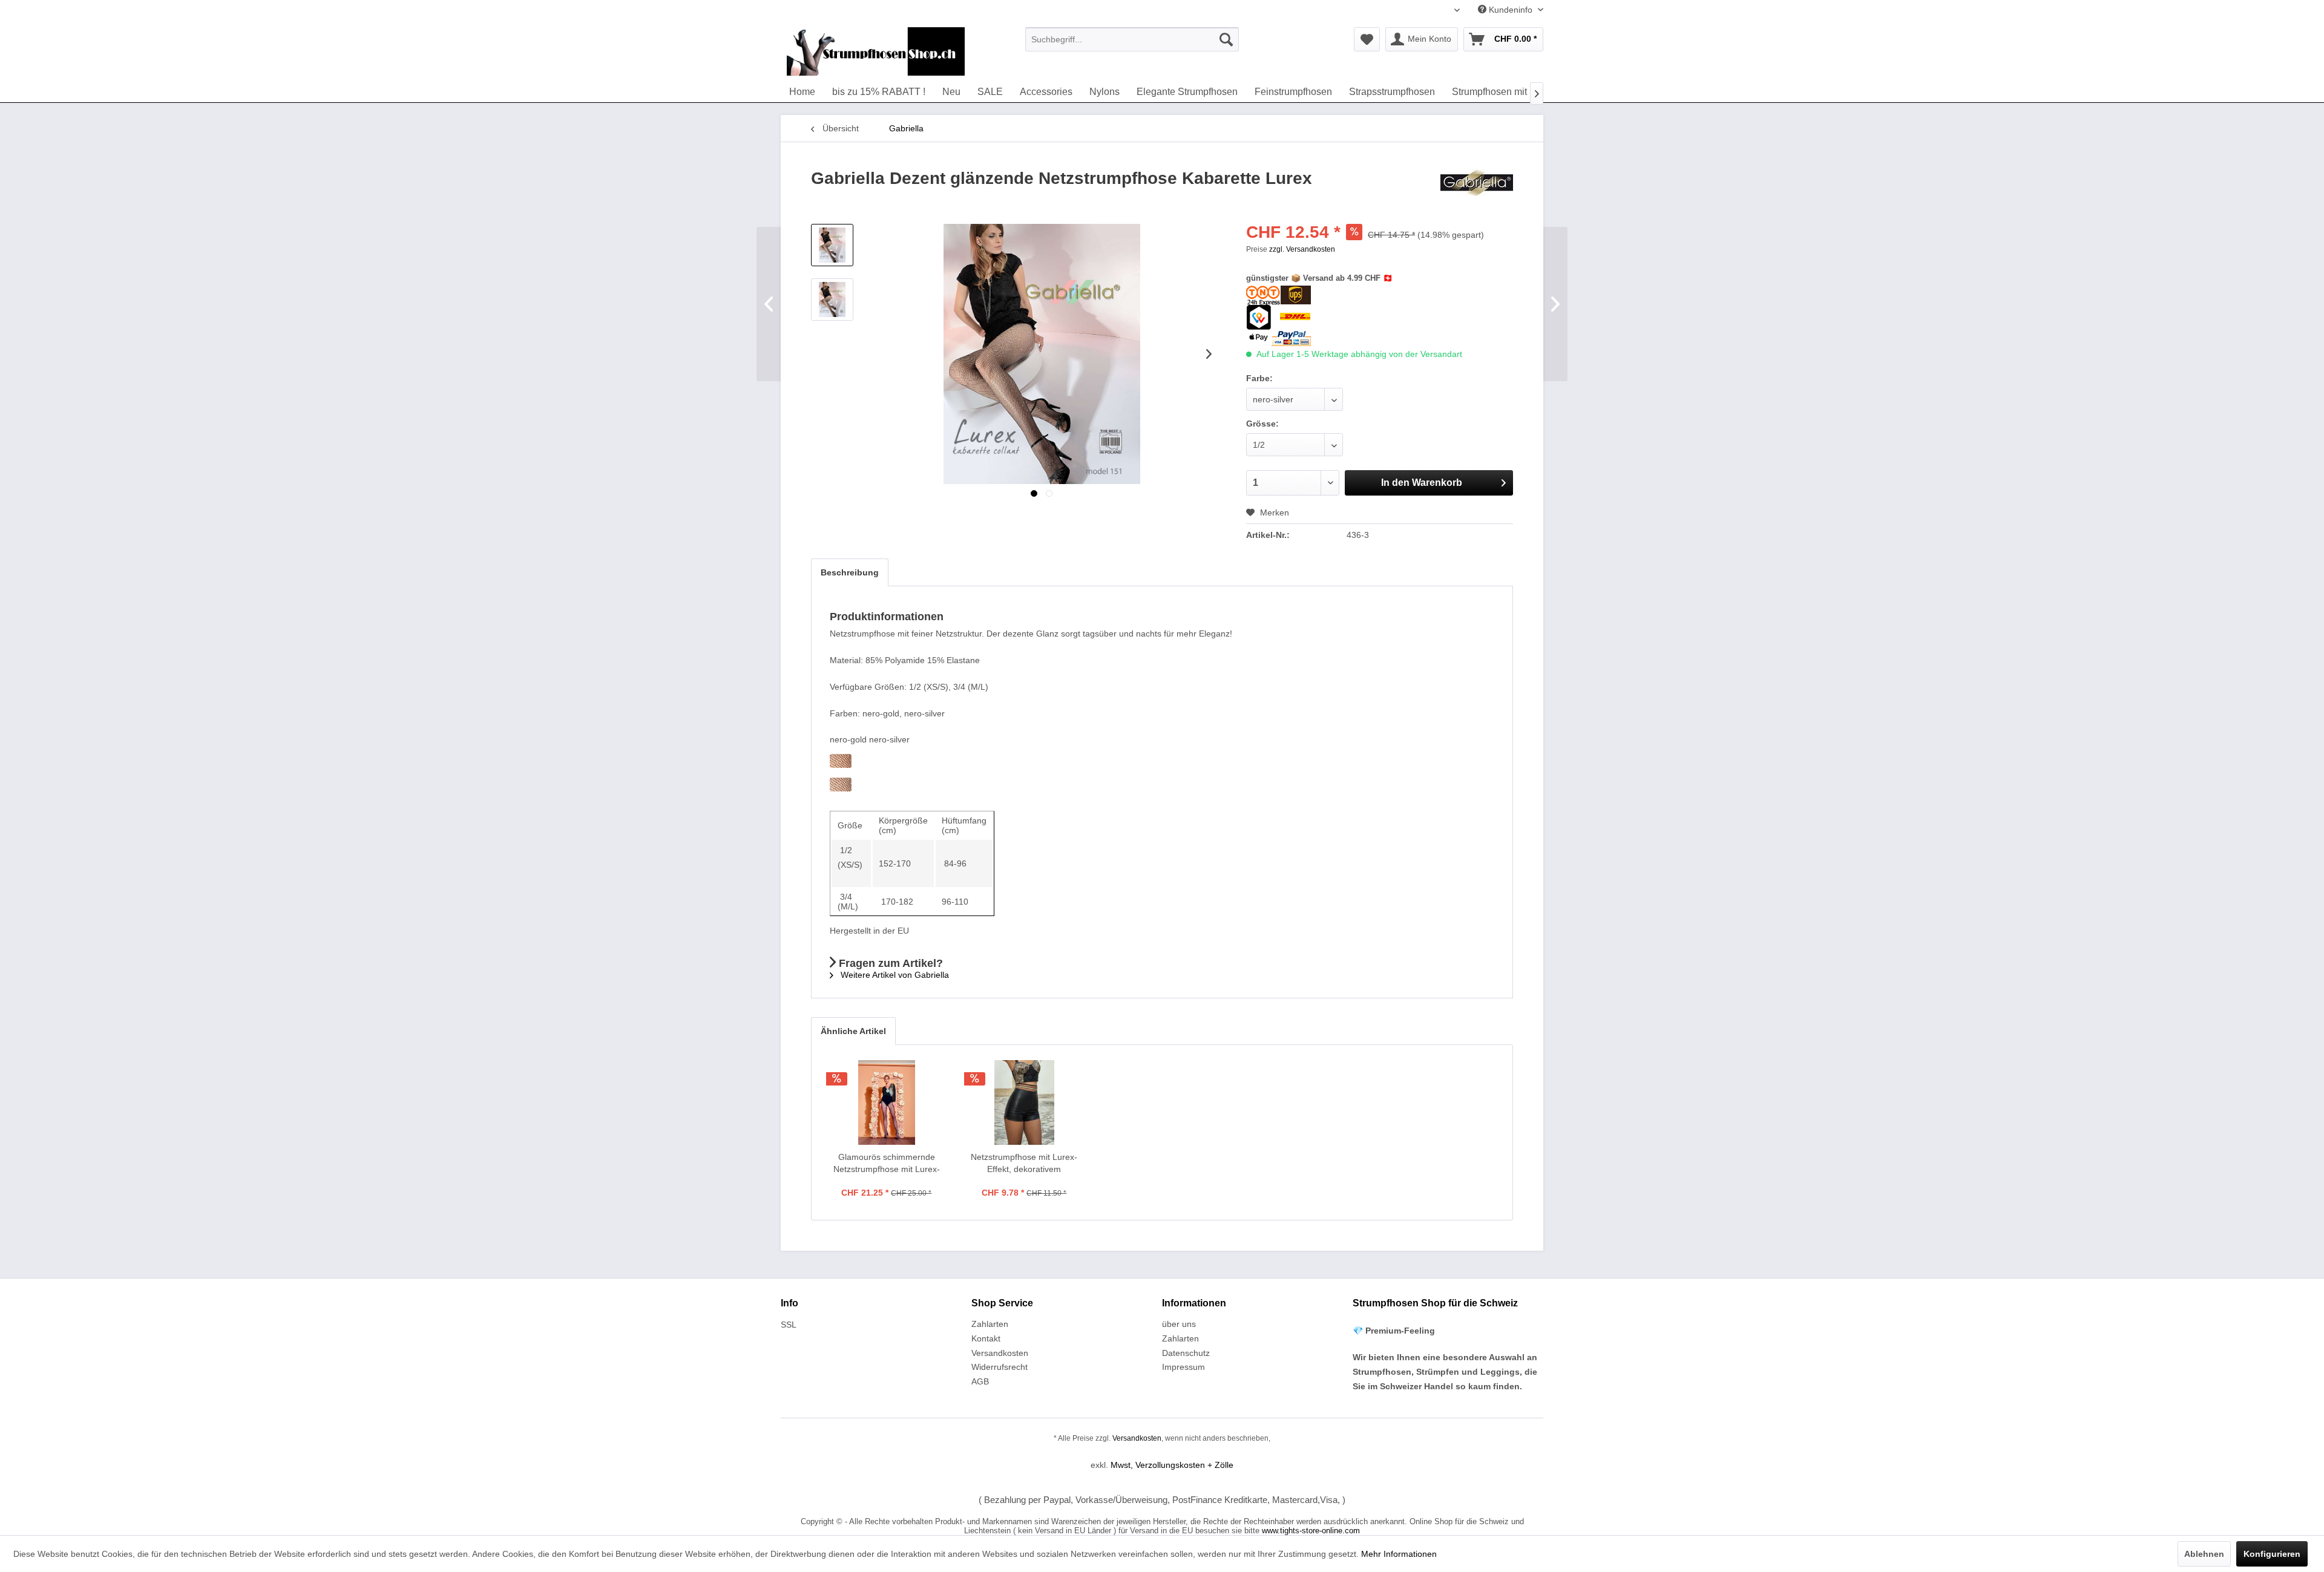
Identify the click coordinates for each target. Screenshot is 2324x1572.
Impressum (1183, 1367)
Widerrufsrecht (1000, 1367)
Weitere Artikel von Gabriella (894, 975)
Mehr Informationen (1399, 1554)
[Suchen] (1226, 39)
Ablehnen (2204, 1554)
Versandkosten (1000, 1353)
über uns (1179, 1324)
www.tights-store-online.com (1311, 1531)
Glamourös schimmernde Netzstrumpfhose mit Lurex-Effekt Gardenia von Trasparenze (887, 1164)
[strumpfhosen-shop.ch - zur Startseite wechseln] (876, 51)
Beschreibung (850, 572)
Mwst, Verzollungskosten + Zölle (1172, 1465)
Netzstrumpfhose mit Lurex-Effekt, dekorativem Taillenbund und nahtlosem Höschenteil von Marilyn (1024, 1164)
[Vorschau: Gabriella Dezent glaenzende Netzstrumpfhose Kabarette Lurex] (832, 245)
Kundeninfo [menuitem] (1511, 10)
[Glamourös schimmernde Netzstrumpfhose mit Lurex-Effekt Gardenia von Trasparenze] (887, 1102)
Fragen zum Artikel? (889, 963)
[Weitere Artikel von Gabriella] (1477, 191)
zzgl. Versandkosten (1302, 249)
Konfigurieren (2272, 1554)
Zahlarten (990, 1324)
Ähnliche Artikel (853, 1031)
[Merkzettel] (1367, 39)
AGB (980, 1381)
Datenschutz (1186, 1353)
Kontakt (986, 1338)
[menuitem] (1132, 39)
